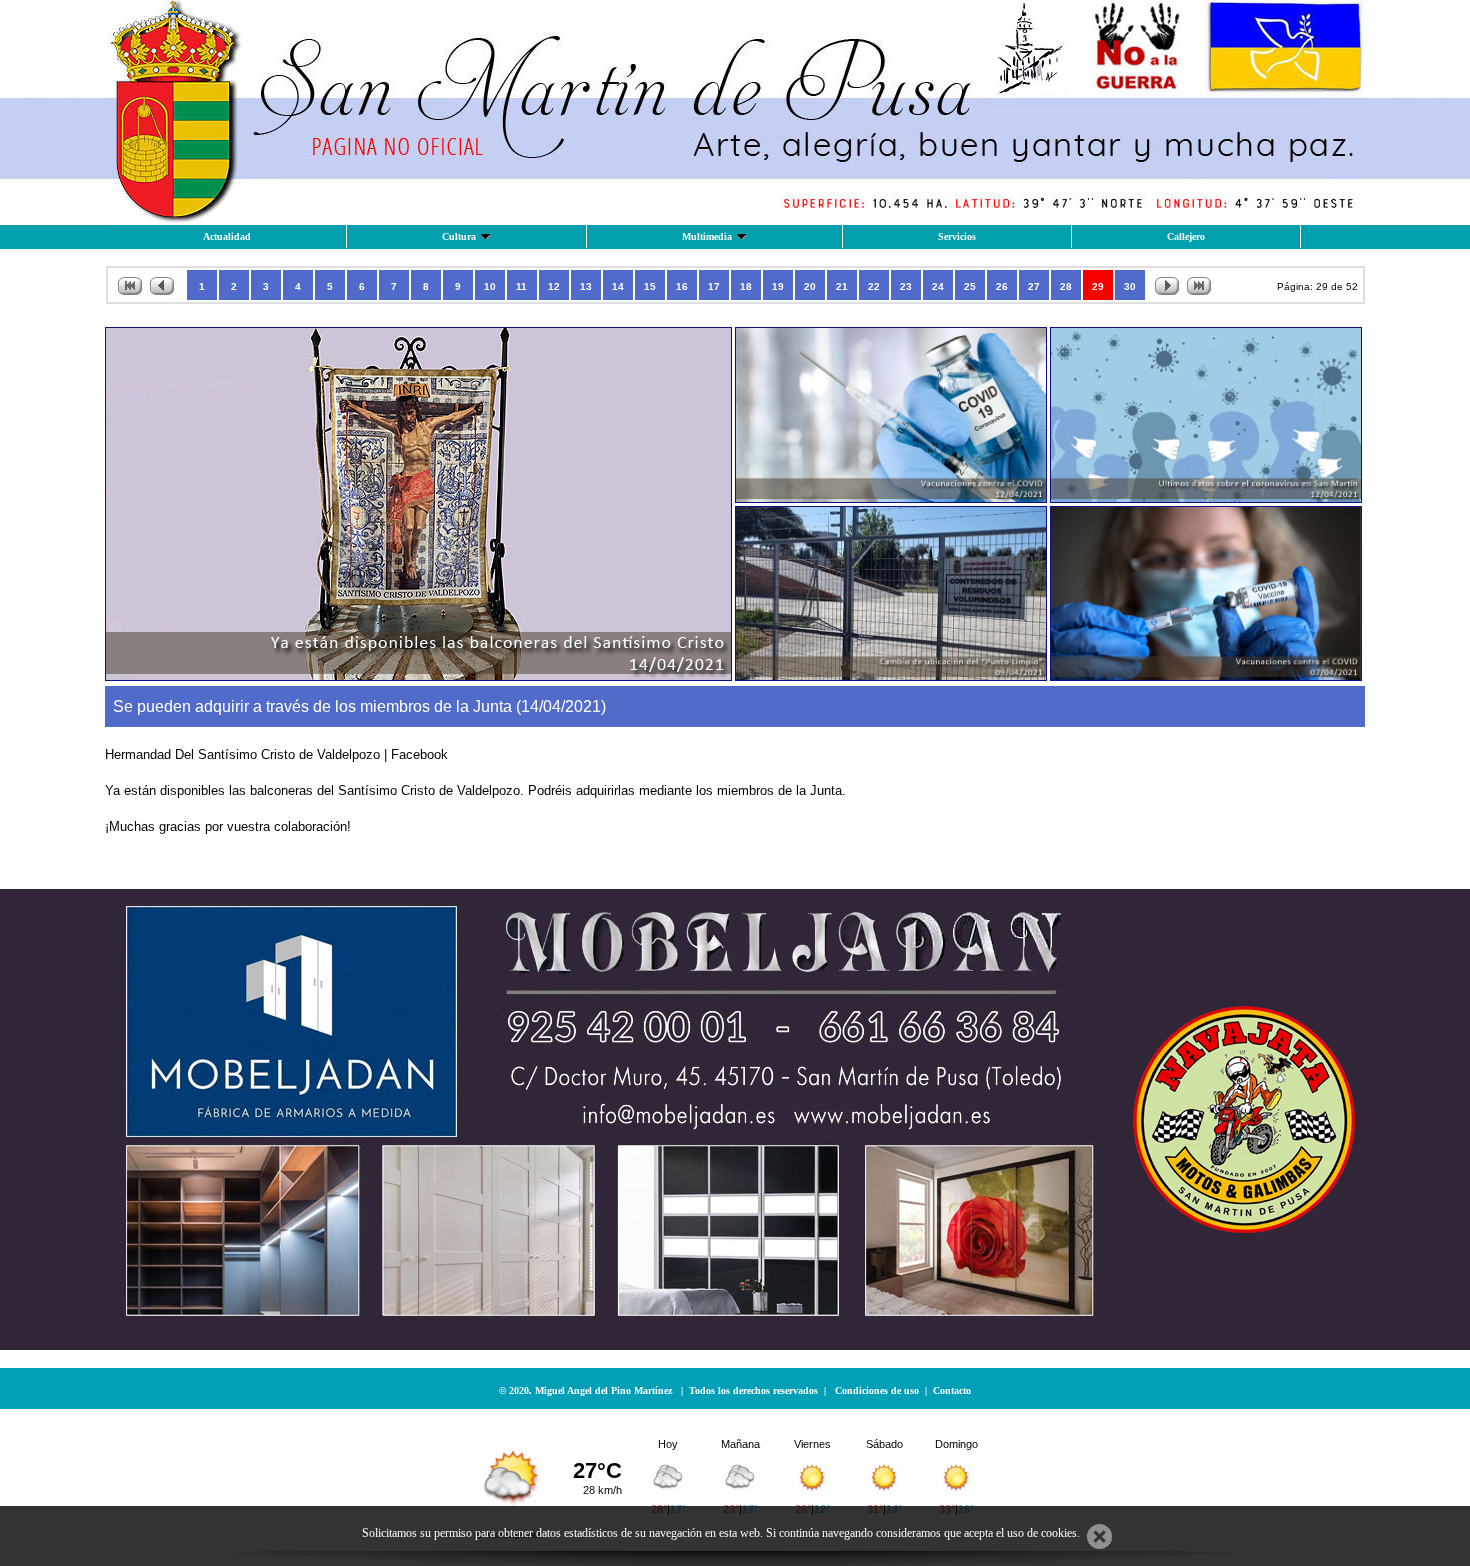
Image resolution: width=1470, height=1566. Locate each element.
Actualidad (227, 236)
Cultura (459, 236)
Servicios (957, 236)
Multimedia (707, 236)
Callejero (1186, 236)
